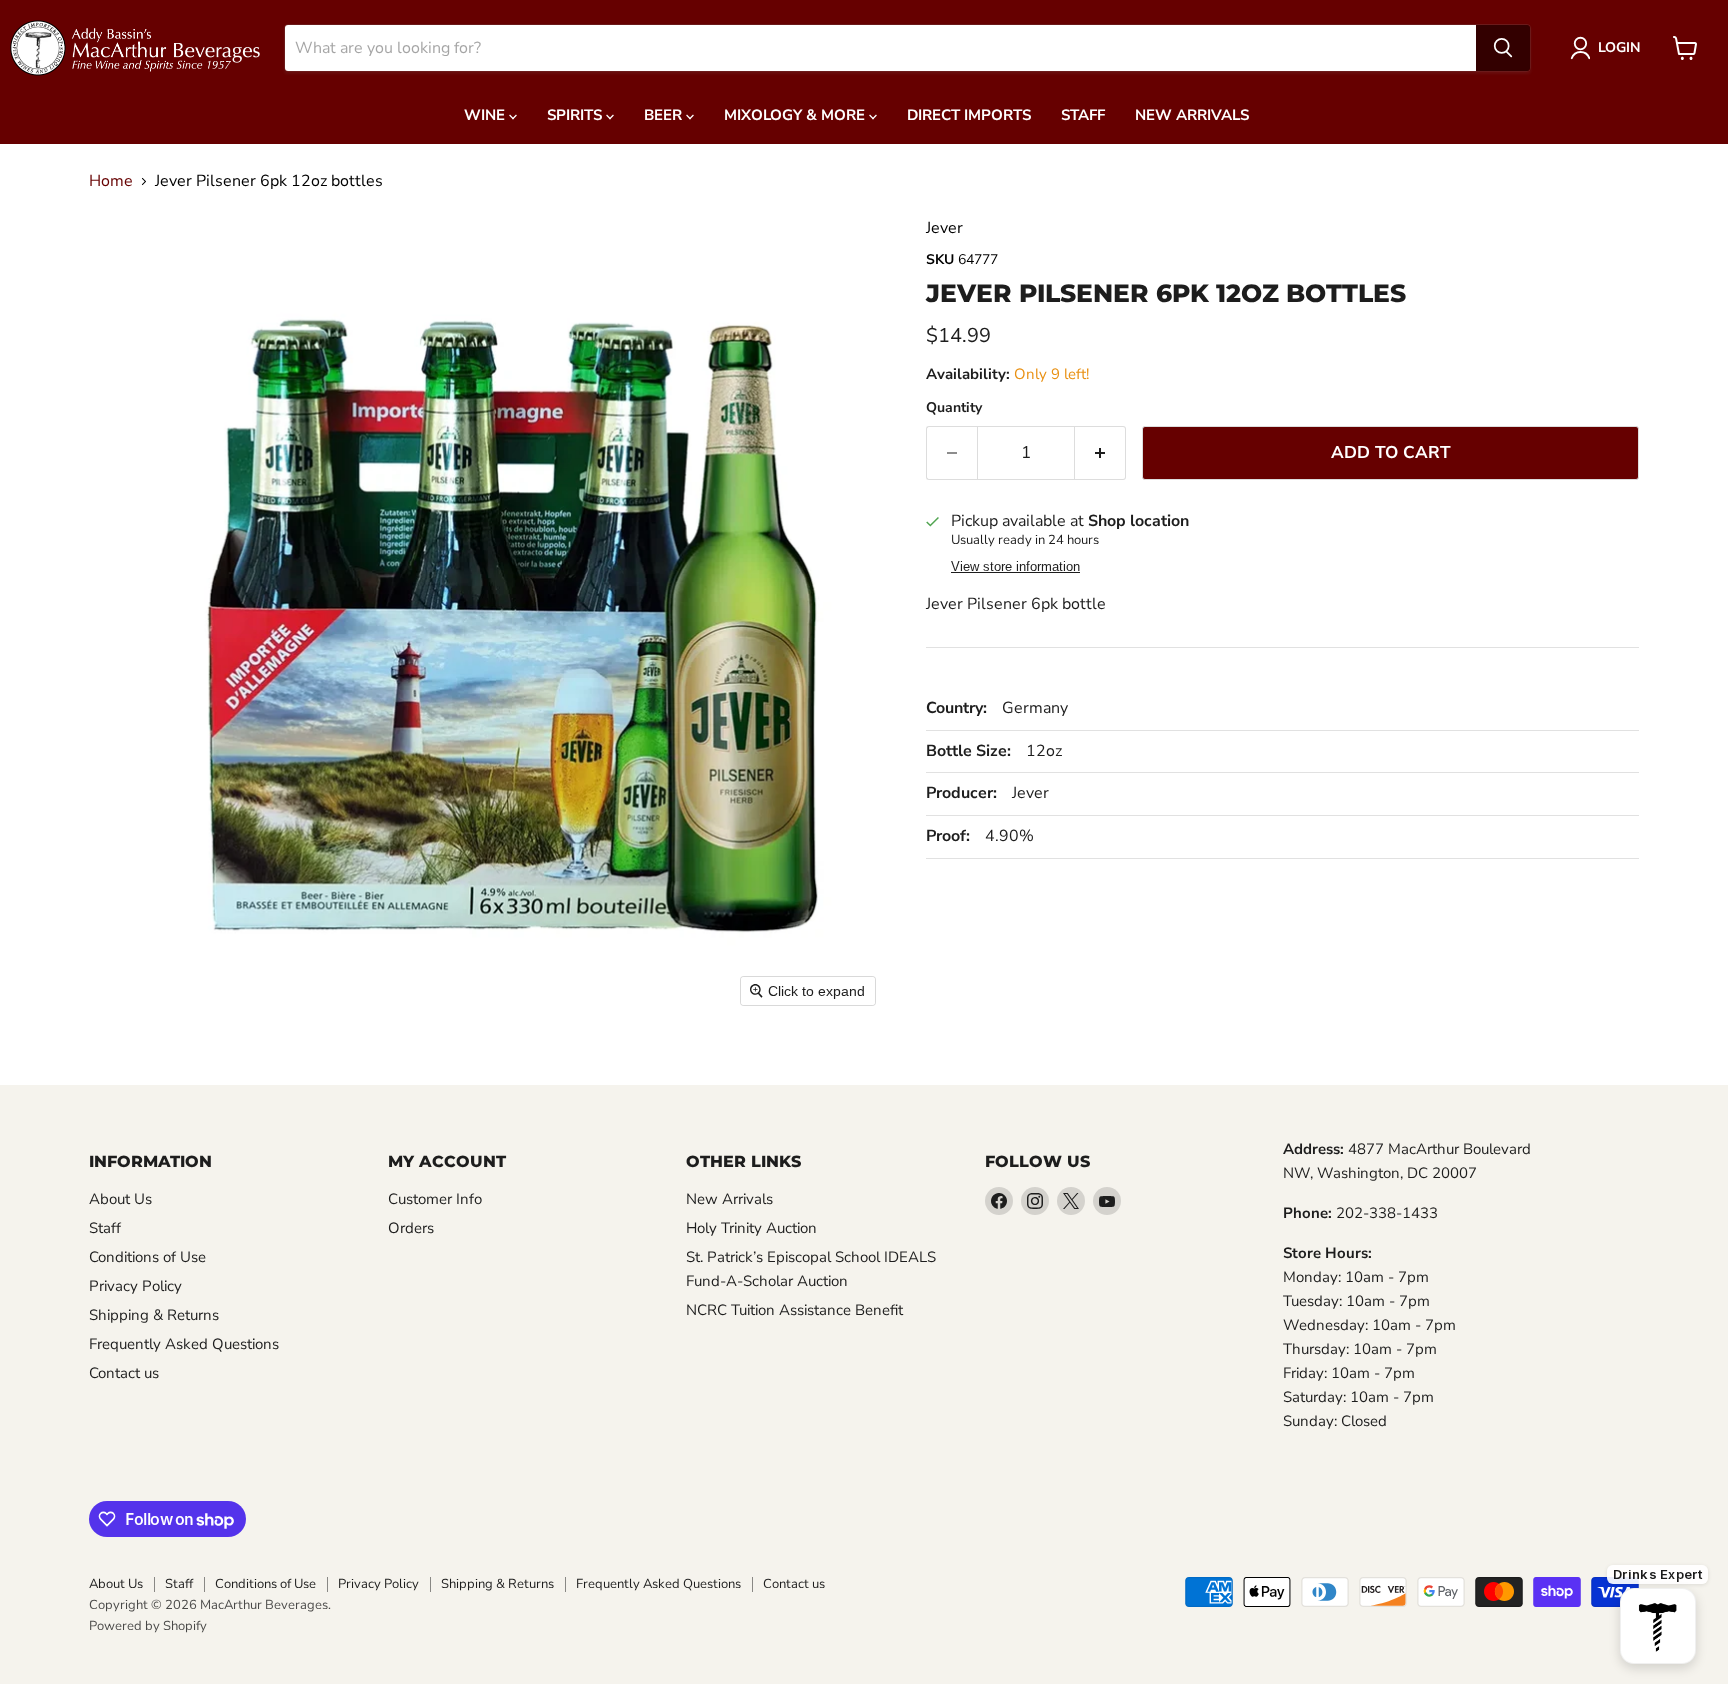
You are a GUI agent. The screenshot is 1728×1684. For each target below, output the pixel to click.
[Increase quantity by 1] (1100, 453)
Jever (944, 228)
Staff (1083, 115)
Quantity (954, 408)
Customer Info (435, 1199)
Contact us (124, 1373)
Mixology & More (796, 115)
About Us (120, 1199)
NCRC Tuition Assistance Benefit (794, 1310)
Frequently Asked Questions (184, 1344)
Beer (665, 115)
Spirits (576, 115)
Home (111, 181)
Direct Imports (969, 115)
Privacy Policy (135, 1286)
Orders (411, 1228)
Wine (486, 115)
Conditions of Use (147, 1257)
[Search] (1503, 48)
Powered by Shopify (148, 1626)
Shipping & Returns (154, 1315)
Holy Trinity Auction (751, 1228)
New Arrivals (1192, 115)
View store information (1015, 567)
